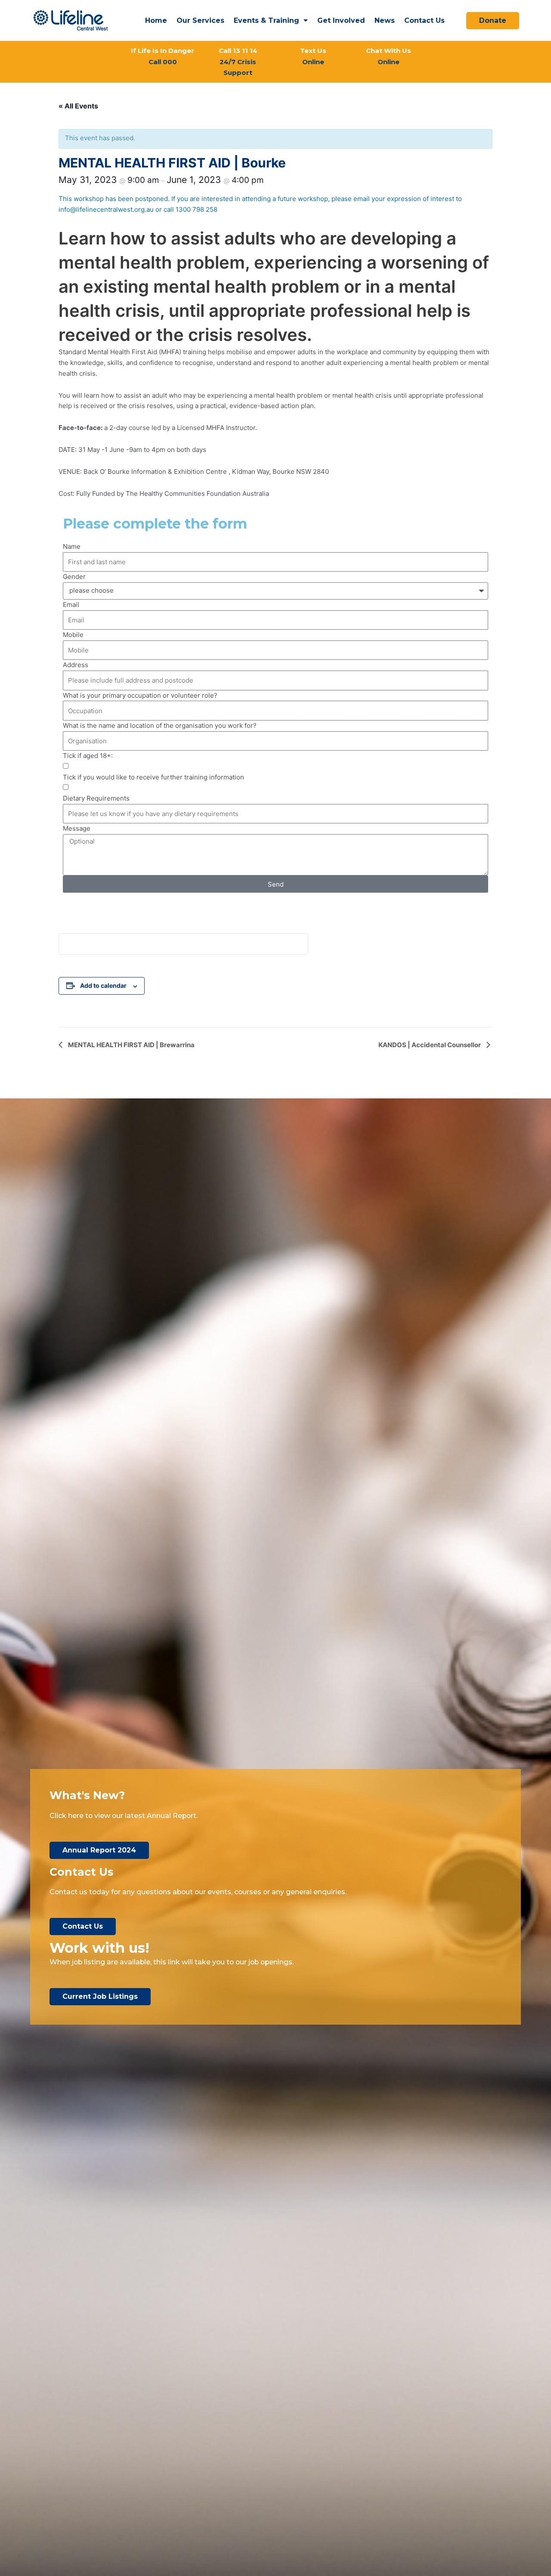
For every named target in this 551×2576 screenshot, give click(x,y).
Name (72, 546)
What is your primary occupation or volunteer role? (140, 695)
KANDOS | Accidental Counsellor (430, 1045)
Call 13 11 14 (238, 62)
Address (76, 665)
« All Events (78, 106)
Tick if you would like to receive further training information (153, 777)
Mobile (73, 635)
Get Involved (341, 20)
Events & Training (266, 20)
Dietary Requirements (96, 798)
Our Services (200, 20)
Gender (74, 577)
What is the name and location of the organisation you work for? (160, 725)
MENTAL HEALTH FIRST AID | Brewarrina (131, 1045)
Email (71, 605)
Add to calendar (103, 985)
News (385, 20)
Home (156, 20)
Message (77, 828)
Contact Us (424, 20)
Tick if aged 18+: (88, 756)
